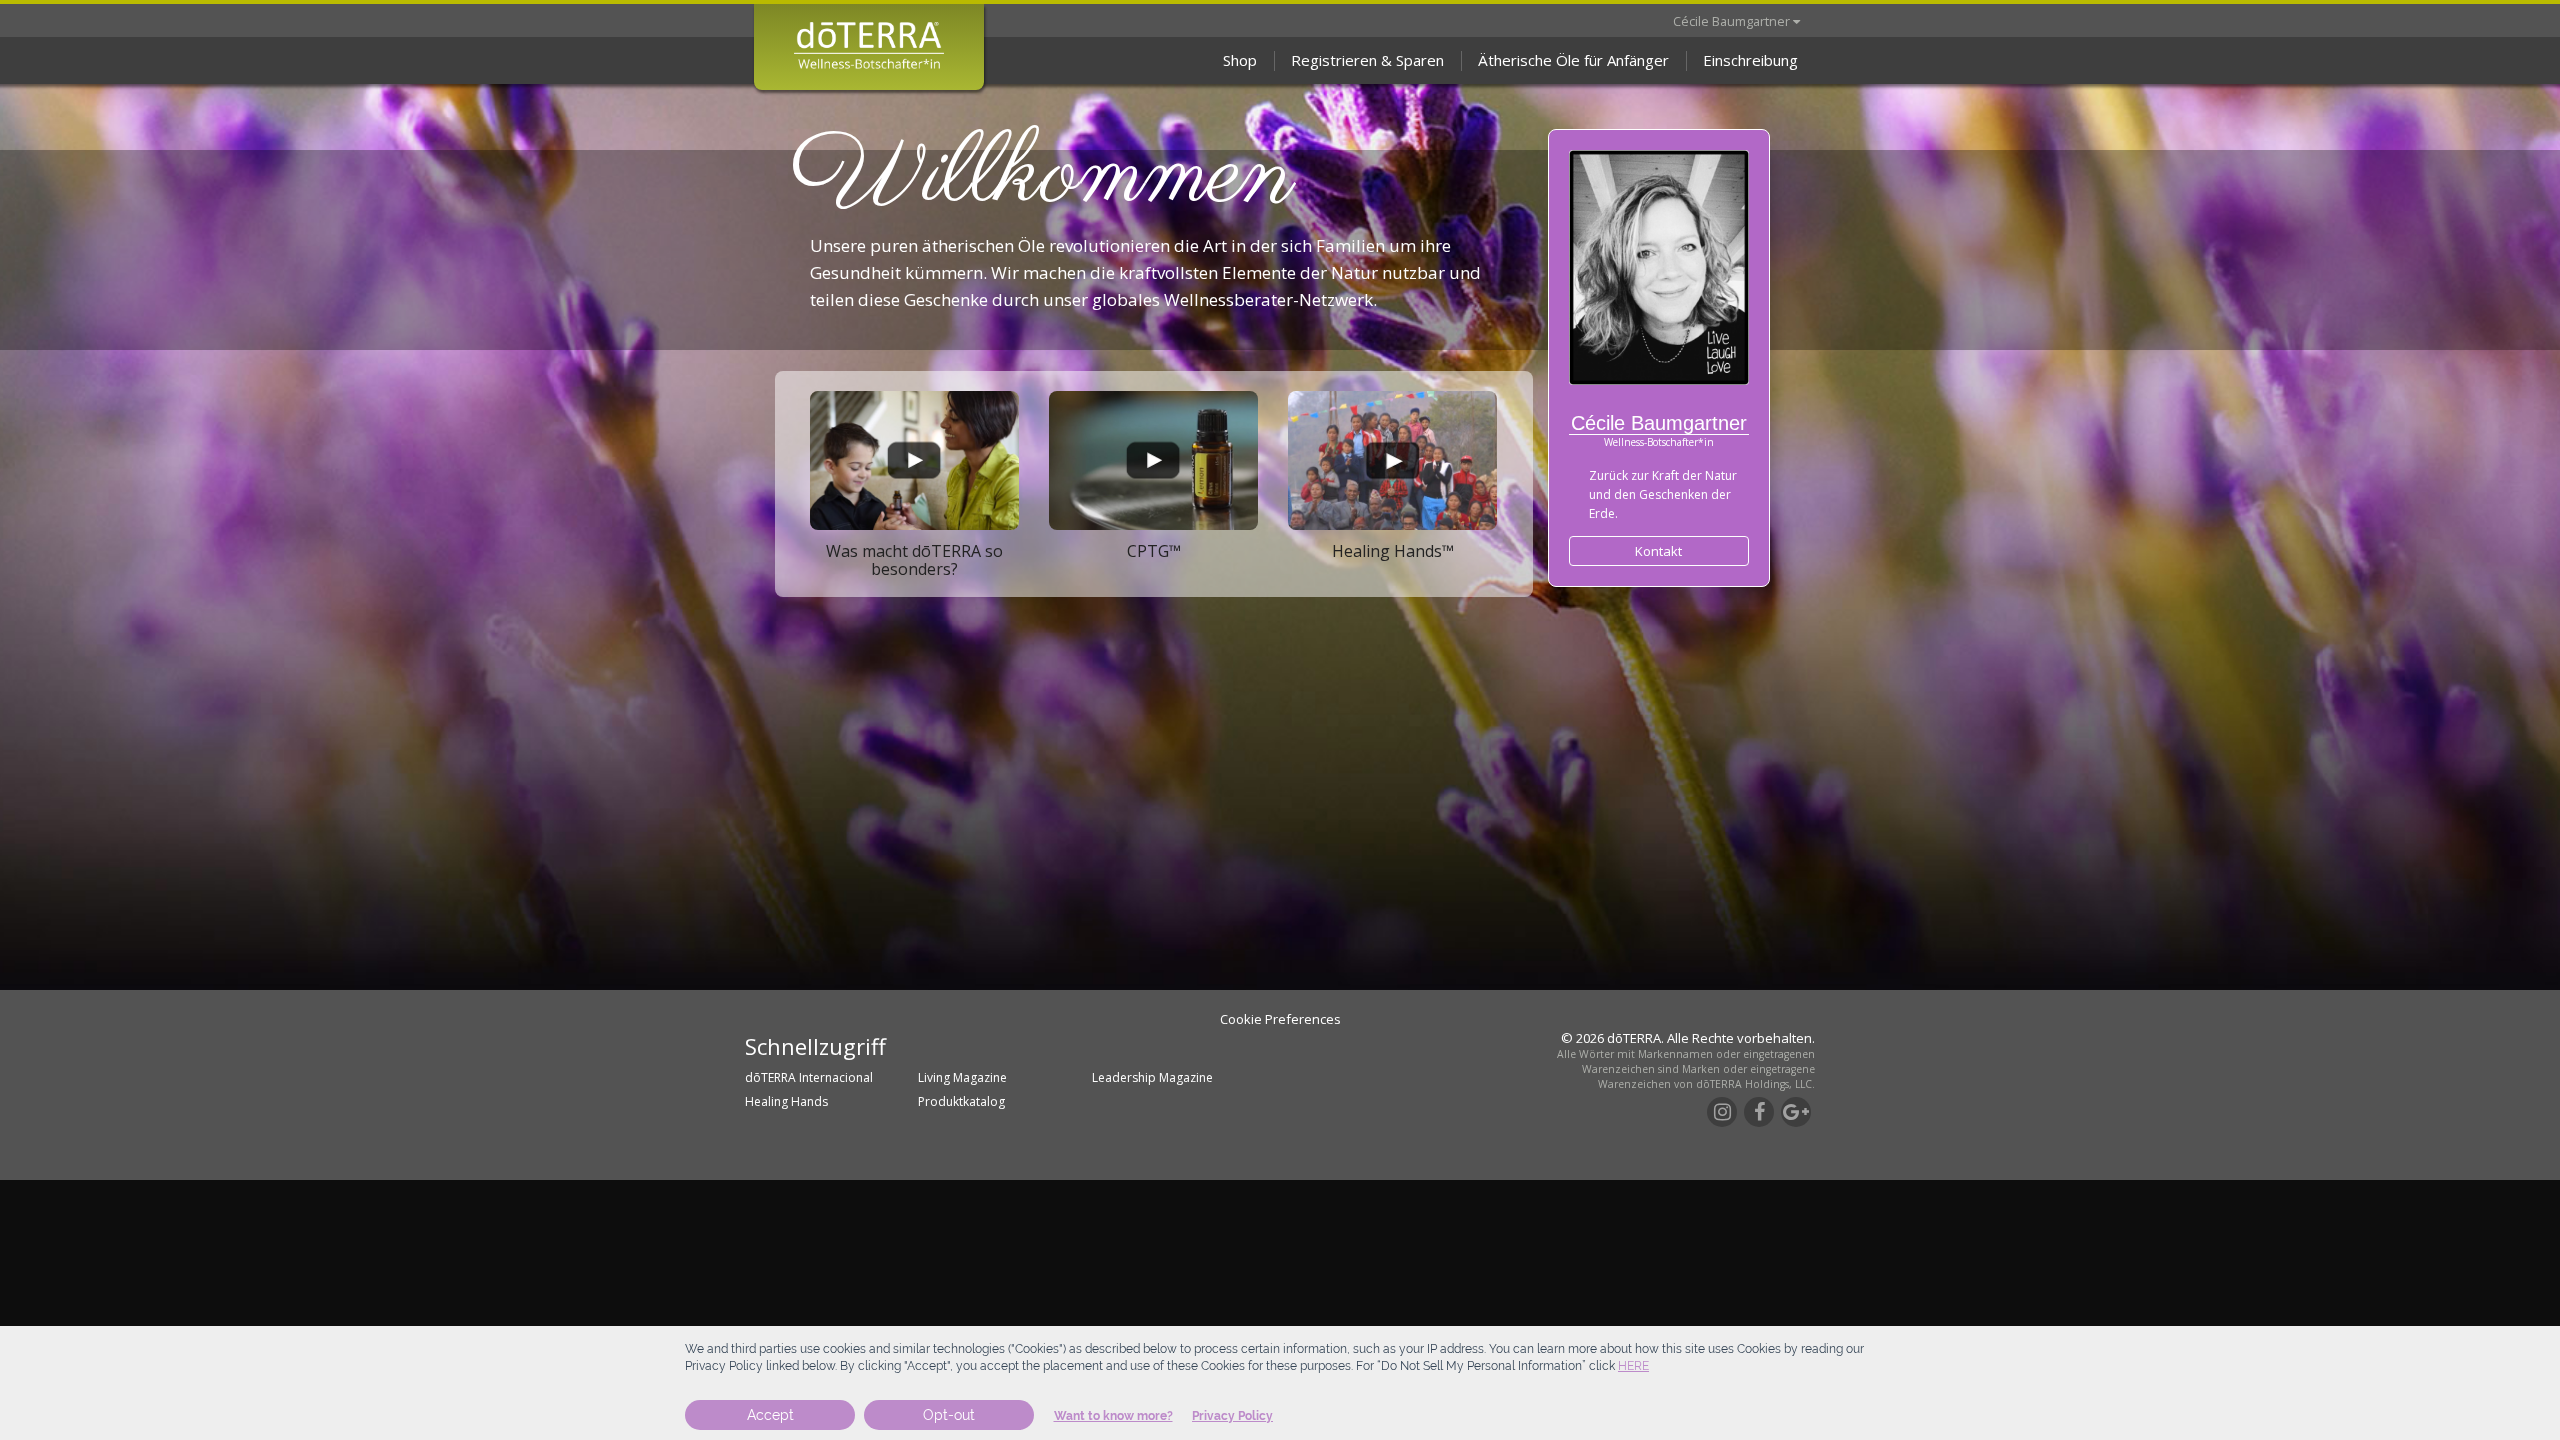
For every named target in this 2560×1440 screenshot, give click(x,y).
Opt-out (949, 1415)
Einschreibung (1750, 60)
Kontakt (1658, 551)
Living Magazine (962, 1077)
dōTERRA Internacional (809, 1077)
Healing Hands (786, 1101)
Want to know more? (1113, 1416)
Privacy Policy (1232, 1416)
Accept (770, 1415)
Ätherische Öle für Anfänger (1573, 60)
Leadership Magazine (1152, 1077)
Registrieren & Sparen (1367, 60)
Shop (1240, 60)
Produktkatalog (961, 1101)
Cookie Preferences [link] (1280, 1019)
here (1633, 1366)
